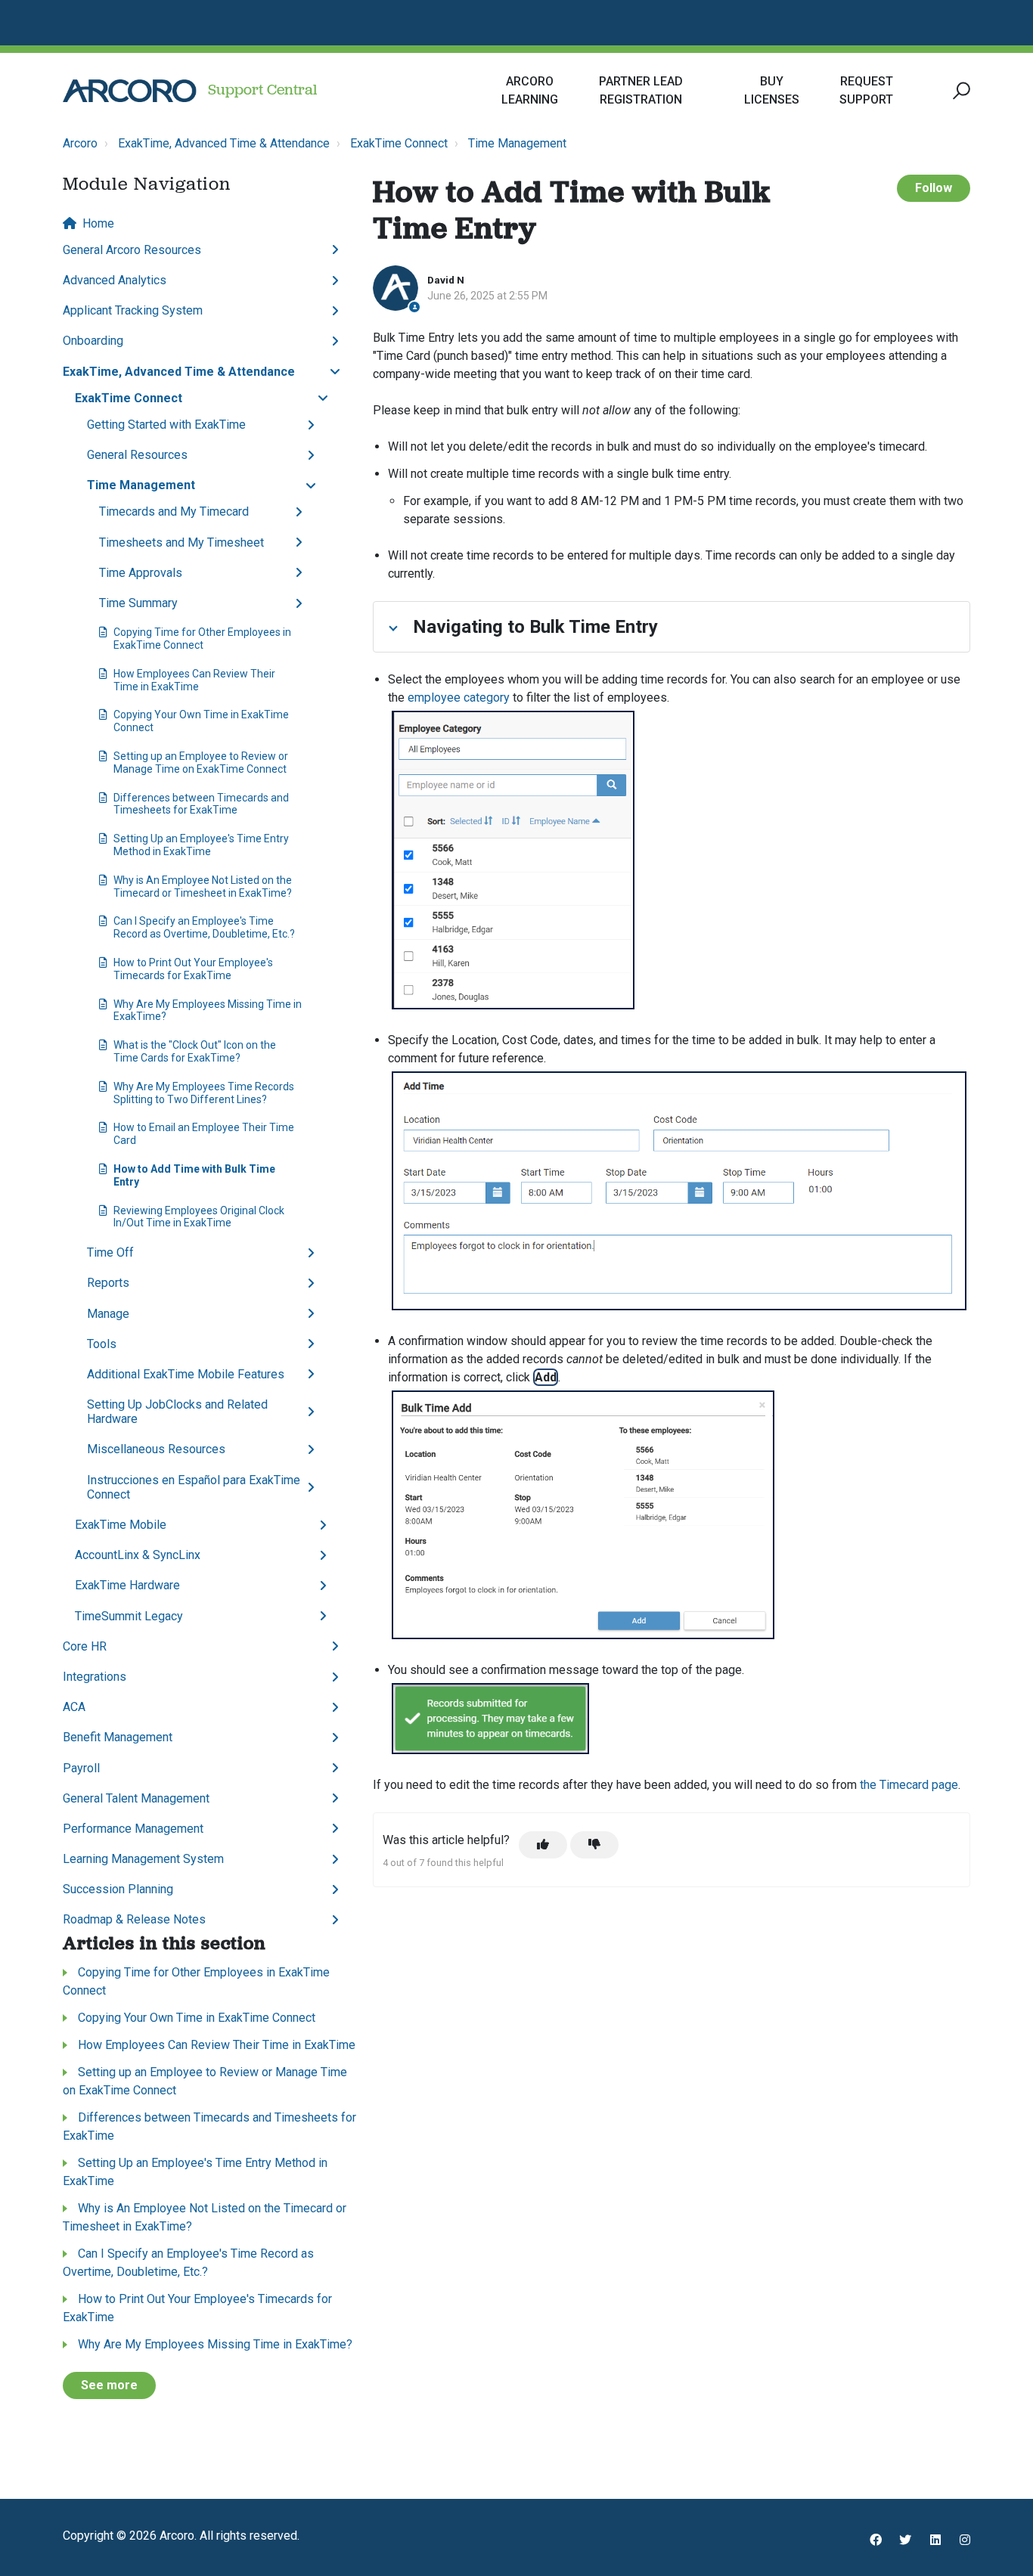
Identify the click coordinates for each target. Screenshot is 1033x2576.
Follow (934, 188)
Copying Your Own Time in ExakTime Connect (201, 721)
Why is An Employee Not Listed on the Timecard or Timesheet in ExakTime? (203, 887)
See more (109, 2385)
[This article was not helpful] (594, 1845)
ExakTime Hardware (127, 1585)
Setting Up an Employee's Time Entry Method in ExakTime (201, 845)
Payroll (81, 1768)
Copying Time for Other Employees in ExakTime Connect (202, 639)
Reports (108, 1283)
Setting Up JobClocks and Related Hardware (177, 1412)
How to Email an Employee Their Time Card (204, 1134)
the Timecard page (909, 1785)
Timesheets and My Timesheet (181, 542)
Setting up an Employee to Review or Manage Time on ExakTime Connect (201, 763)
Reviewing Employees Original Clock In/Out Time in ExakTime (199, 1217)
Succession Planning (118, 1889)
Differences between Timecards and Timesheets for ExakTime (201, 804)
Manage (108, 1314)
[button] (959, 91)
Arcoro (80, 143)
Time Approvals (141, 573)
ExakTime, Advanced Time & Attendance (224, 143)
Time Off (110, 1252)
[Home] (130, 91)
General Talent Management (136, 1798)
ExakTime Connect (399, 143)
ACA (74, 1707)
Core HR (85, 1646)
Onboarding (93, 341)
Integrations (95, 1677)
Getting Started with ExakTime (166, 425)
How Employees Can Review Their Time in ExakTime (194, 680)
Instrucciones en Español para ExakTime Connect (194, 1487)
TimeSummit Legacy (129, 1616)
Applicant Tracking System (133, 310)
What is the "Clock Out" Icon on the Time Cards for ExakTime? (195, 1051)
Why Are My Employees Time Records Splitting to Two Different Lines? (204, 1093)
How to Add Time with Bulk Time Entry (194, 1175)
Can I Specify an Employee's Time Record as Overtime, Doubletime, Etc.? (204, 927)
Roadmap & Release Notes (134, 1919)
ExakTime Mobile (121, 1525)
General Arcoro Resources (132, 250)
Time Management (517, 143)
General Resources (137, 455)
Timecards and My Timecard (174, 511)
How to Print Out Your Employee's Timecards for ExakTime (193, 969)
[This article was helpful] (543, 1845)
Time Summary (138, 603)
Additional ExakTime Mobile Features (186, 1374)
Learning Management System (143, 1859)
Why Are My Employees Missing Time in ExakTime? (208, 1011)
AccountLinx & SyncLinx (138, 1555)
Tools (102, 1344)
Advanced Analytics (115, 280)
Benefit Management (118, 1737)
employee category (459, 697)
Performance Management (133, 1829)
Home (98, 223)
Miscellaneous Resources (156, 1449)
